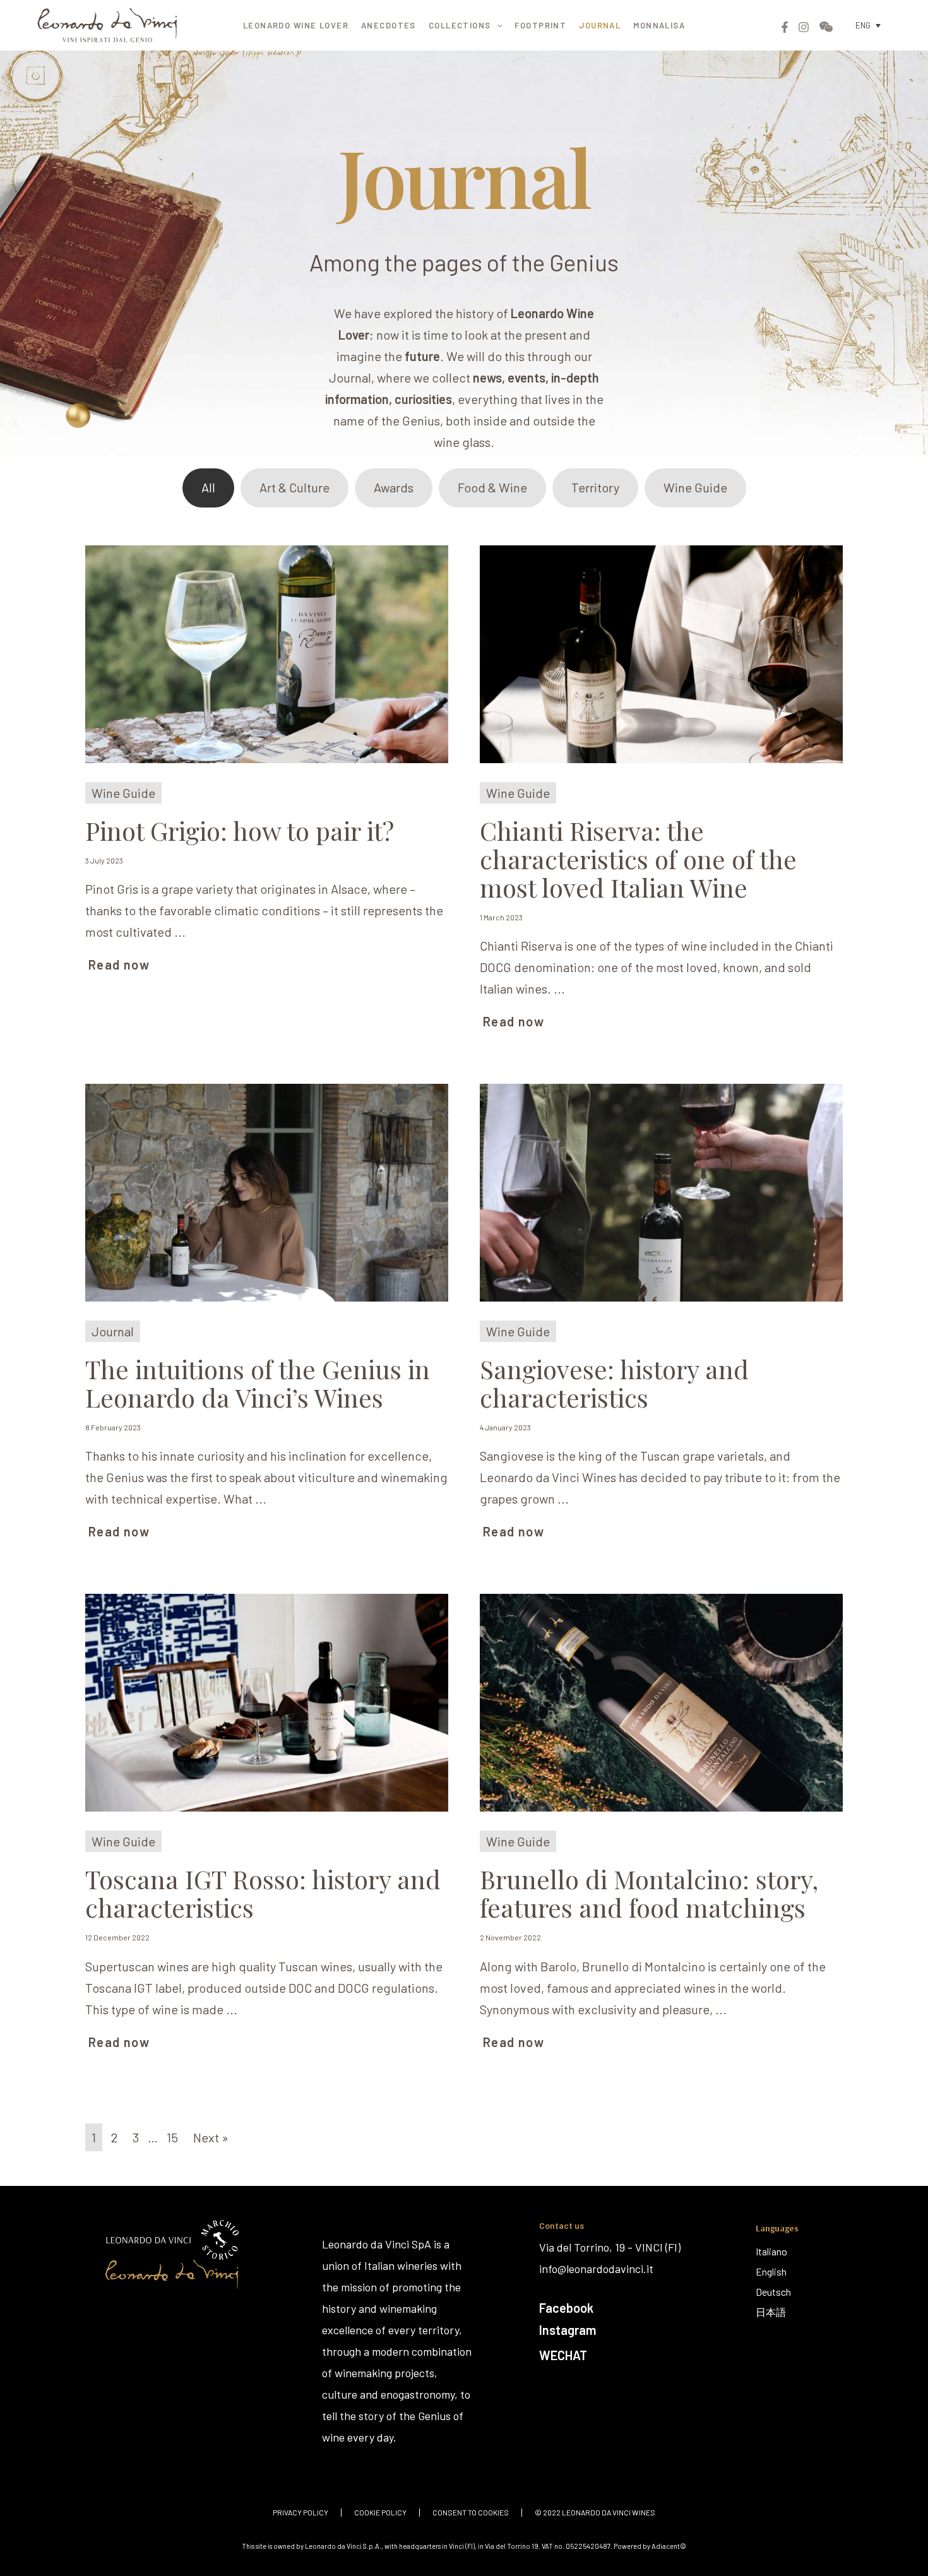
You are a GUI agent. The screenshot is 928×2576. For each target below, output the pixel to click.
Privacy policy (300, 2513)
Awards (394, 487)
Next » (211, 2137)
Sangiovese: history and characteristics (614, 1383)
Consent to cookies (471, 2513)
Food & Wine (492, 487)
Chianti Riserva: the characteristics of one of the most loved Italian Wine (638, 859)
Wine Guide (695, 487)
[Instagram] (804, 27)
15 (172, 2137)
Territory (595, 487)
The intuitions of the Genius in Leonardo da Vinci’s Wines (258, 1383)
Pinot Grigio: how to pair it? (240, 830)
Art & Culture (294, 487)
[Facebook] (785, 27)
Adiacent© (669, 2546)
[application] (497, 25)
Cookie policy (380, 2513)
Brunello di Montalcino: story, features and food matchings (649, 1893)
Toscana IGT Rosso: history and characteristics (263, 1893)
